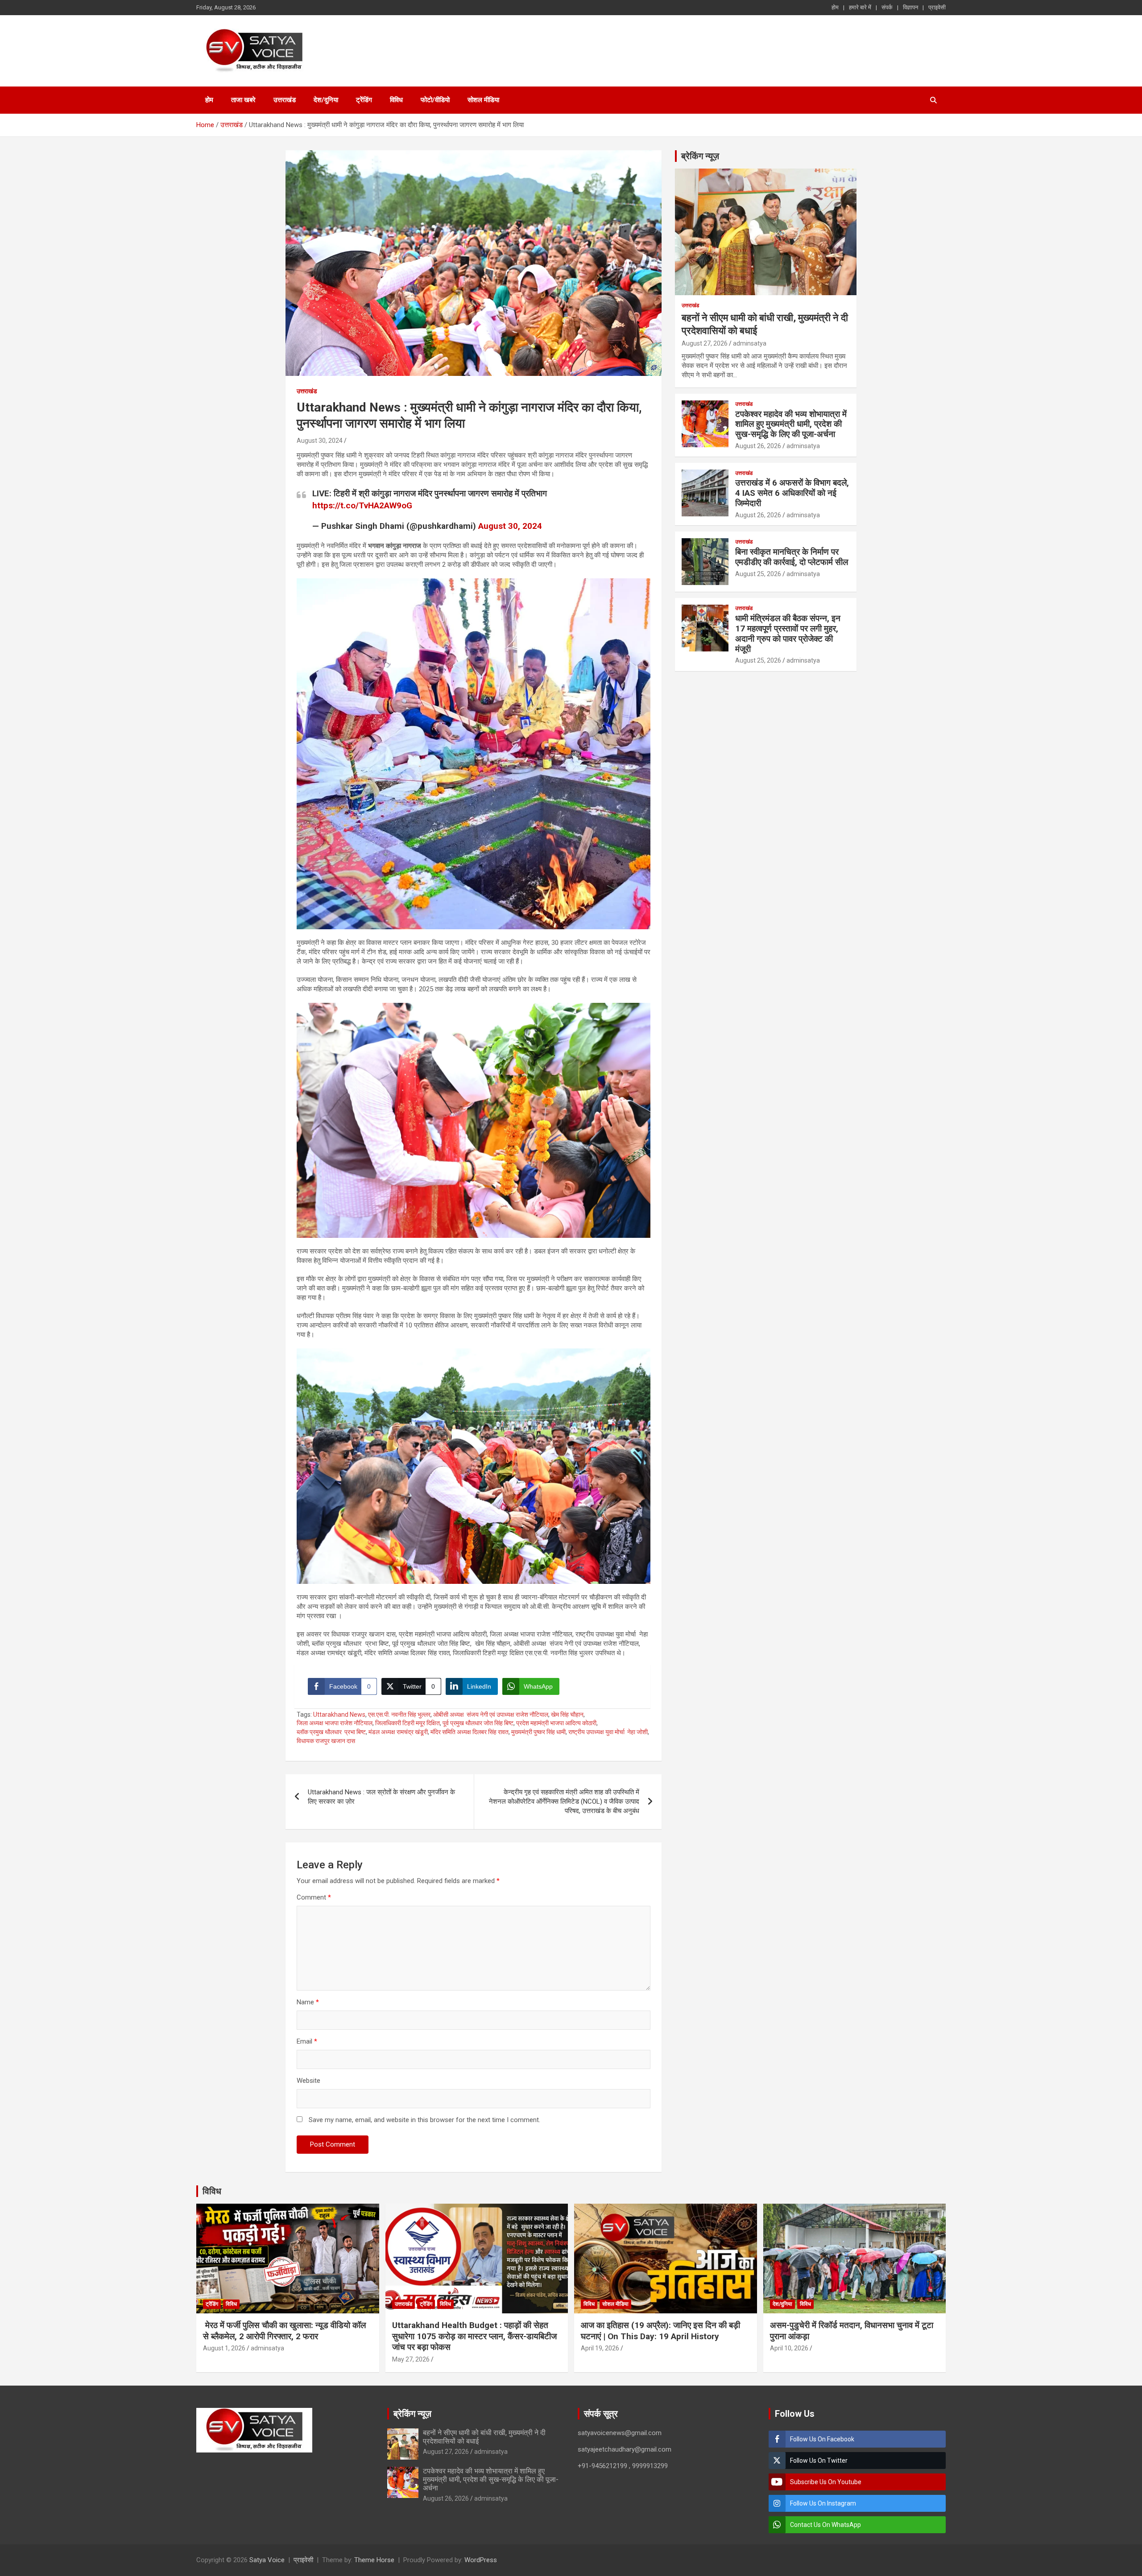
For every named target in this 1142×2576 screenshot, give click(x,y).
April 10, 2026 (789, 2348)
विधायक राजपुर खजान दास (326, 1741)
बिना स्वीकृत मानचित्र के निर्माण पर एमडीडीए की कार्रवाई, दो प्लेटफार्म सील (792, 557)
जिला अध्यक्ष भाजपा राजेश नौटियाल (335, 1723)
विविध (396, 100)
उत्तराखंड (285, 100)
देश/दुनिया (326, 100)
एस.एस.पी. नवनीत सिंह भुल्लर (399, 1715)
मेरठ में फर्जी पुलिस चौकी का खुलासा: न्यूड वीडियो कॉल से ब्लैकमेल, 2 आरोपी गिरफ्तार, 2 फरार (284, 2331)
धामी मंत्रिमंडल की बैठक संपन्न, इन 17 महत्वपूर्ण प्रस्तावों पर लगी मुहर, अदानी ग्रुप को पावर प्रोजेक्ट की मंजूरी (788, 633)
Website (308, 2081)
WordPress (481, 2560)
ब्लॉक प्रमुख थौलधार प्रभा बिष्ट (331, 1732)
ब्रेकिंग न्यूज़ (700, 156)
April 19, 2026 (600, 2348)
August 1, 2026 (224, 2348)
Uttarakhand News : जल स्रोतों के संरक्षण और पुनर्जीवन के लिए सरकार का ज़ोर (381, 1797)
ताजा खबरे (243, 100)
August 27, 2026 (705, 343)
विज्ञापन (910, 7)
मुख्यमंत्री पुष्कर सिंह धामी (538, 1732)
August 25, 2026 (758, 574)
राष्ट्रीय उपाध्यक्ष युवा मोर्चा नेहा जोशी (608, 1732)
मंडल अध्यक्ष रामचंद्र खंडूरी (398, 1732)
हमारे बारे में (860, 7)
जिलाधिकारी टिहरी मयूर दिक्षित (408, 1723)
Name (308, 2002)
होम (835, 7)
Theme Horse (374, 2560)
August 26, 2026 (758, 446)
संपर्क (887, 7)
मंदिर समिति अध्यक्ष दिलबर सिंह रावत (470, 1732)
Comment (314, 1897)
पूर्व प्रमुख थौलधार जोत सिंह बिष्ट (478, 1723)
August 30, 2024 (320, 441)
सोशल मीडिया (483, 100)
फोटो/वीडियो (435, 100)
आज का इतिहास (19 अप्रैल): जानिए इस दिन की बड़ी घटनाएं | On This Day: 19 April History (660, 2331)
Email (307, 2041)
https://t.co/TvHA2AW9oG (362, 505)
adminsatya (750, 343)
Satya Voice (267, 2560)
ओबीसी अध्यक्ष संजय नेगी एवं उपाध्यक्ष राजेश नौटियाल (491, 1715)
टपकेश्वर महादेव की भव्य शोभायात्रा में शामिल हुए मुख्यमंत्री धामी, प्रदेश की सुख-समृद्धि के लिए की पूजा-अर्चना (791, 424)
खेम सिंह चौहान (567, 1715)
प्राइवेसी (937, 7)
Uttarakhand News (339, 1715)
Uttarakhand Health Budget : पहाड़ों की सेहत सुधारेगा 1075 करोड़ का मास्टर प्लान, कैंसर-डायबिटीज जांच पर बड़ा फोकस (474, 2336)
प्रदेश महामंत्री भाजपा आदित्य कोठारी (556, 1723)
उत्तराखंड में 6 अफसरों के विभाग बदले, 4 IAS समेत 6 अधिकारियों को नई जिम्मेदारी (792, 493)
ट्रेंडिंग (364, 100)
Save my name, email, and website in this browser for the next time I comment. (424, 2120)
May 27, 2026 (411, 2359)
